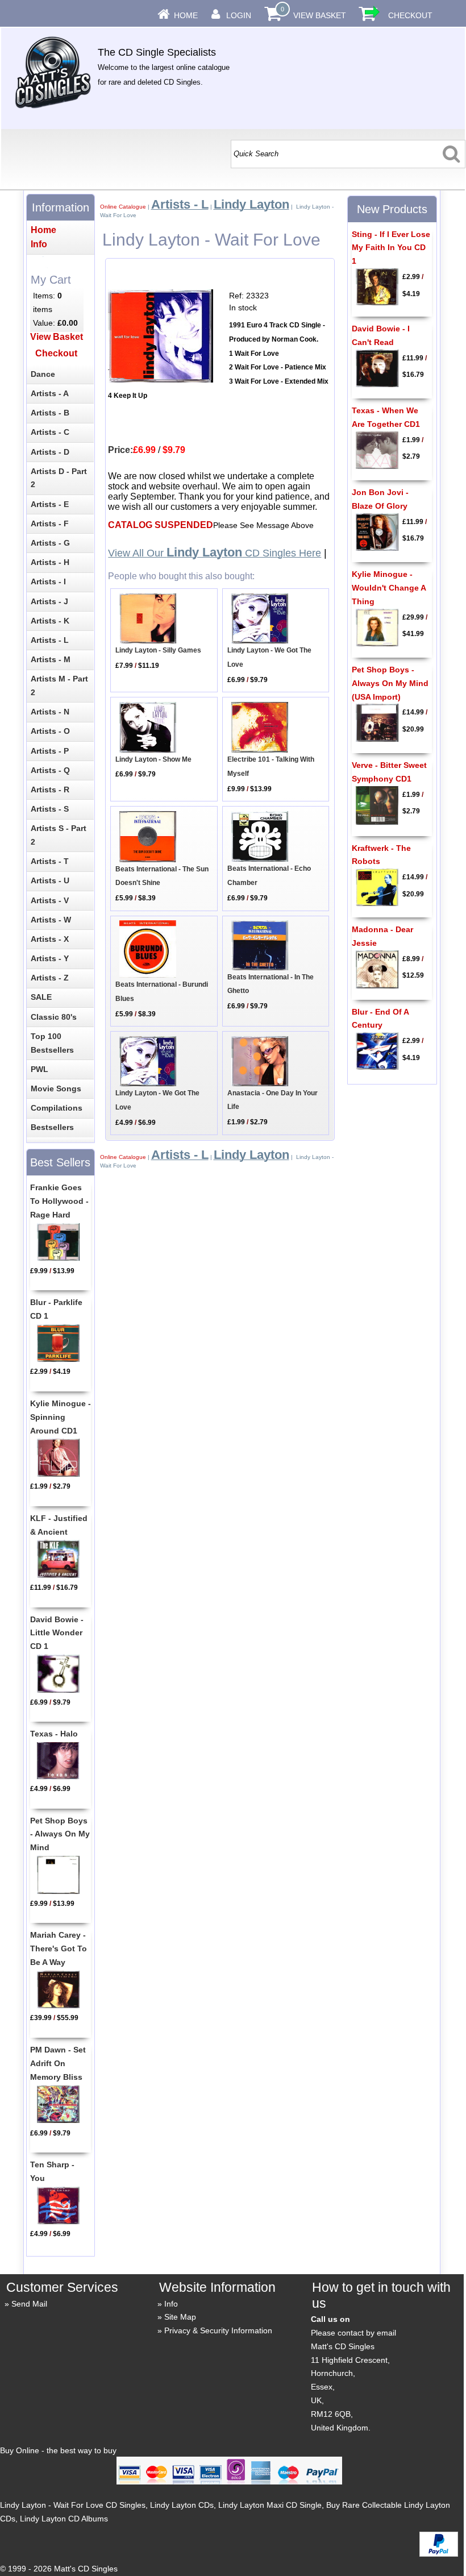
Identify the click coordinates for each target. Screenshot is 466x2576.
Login (239, 15)
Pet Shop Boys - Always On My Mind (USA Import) (390, 683)
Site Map (180, 2317)
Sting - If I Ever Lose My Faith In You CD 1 (391, 248)
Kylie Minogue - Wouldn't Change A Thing (389, 588)
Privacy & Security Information (218, 2330)
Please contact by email (353, 2333)
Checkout (410, 15)
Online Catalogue (123, 207)
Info (171, 2304)
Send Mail (29, 2304)
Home (186, 15)
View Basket (320, 15)
